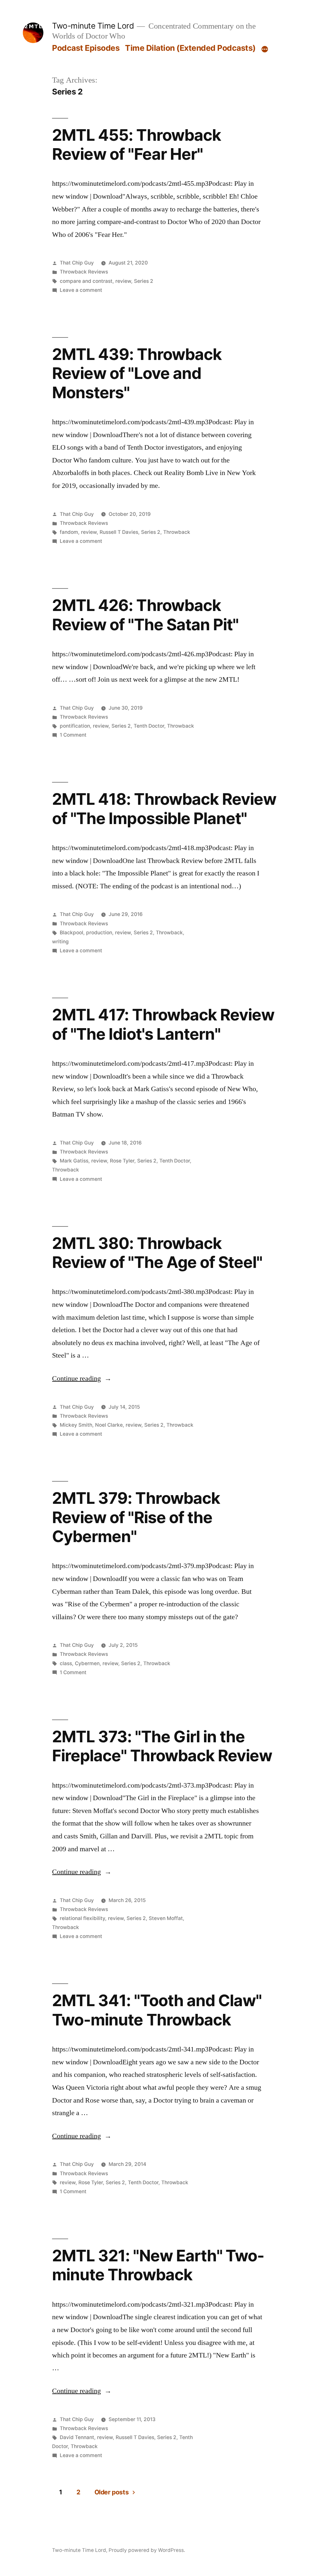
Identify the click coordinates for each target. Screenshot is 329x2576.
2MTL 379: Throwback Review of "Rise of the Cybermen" (136, 1517)
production (99, 933)
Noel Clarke (109, 1425)
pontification (75, 726)
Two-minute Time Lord (93, 26)
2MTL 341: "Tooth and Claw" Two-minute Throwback (157, 2010)
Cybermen (87, 1663)
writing (60, 942)
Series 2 (144, 281)
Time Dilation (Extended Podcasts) (190, 48)
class (66, 1663)
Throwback (177, 532)
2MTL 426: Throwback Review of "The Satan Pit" (145, 615)
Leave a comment (81, 290)
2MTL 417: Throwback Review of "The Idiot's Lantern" (163, 1024)
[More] (265, 49)
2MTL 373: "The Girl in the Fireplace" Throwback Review (162, 1746)
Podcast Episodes (86, 48)
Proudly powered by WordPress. (147, 2550)
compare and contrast (86, 281)
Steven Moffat (166, 1918)
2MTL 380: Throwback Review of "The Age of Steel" (157, 1253)
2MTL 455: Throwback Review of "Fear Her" (136, 144)
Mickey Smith (76, 1425)
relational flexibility (82, 1918)
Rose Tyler (122, 1161)
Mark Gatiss (74, 1161)
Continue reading (82, 1378)
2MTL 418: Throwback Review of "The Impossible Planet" (164, 808)
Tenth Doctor (149, 726)
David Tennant (77, 2437)
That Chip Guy (77, 263)
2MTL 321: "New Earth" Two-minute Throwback (158, 2265)
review (123, 281)
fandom (69, 532)
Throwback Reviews (84, 272)
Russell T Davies (119, 532)
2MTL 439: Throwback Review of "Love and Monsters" (137, 373)
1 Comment (73, 735)
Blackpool (71, 933)
